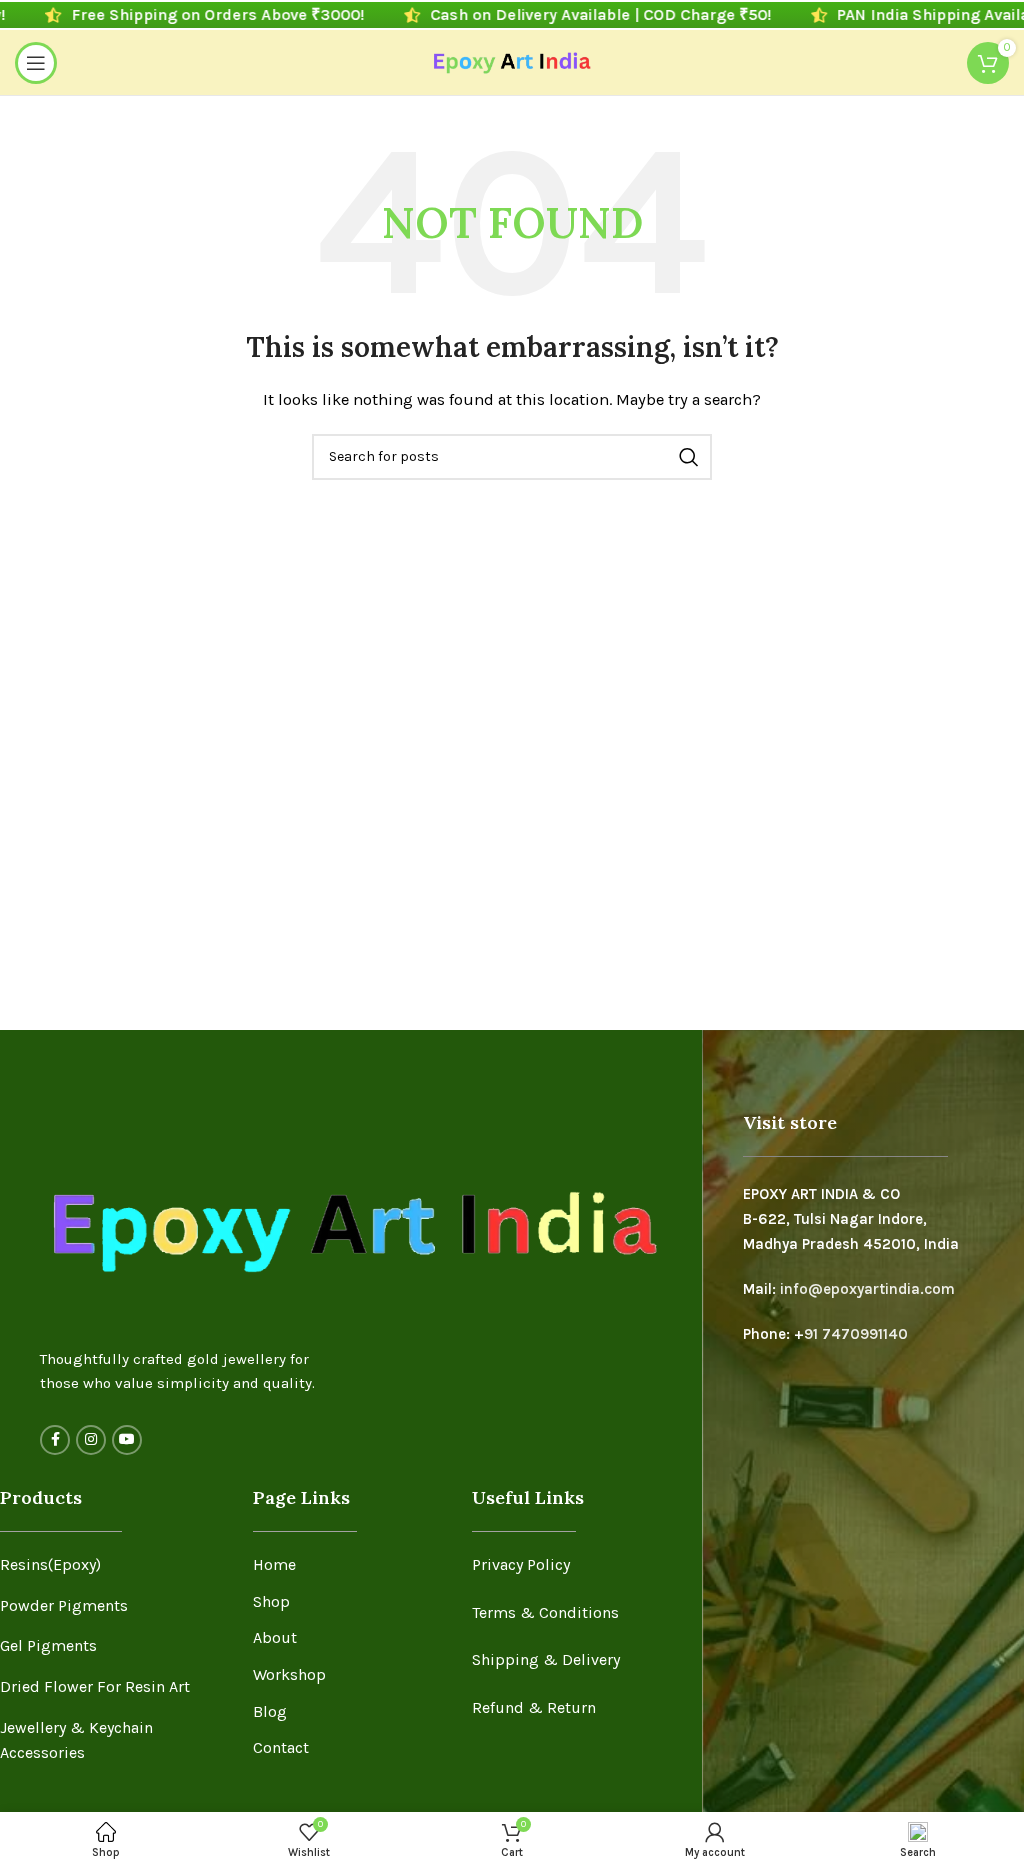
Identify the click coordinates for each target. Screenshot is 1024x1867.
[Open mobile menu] (36, 63)
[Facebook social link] (55, 1440)
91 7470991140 (856, 1334)
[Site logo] (512, 61)
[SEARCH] (689, 457)
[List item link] (111, 1565)
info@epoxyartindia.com (867, 1289)
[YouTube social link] (127, 1440)
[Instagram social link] (91, 1440)
